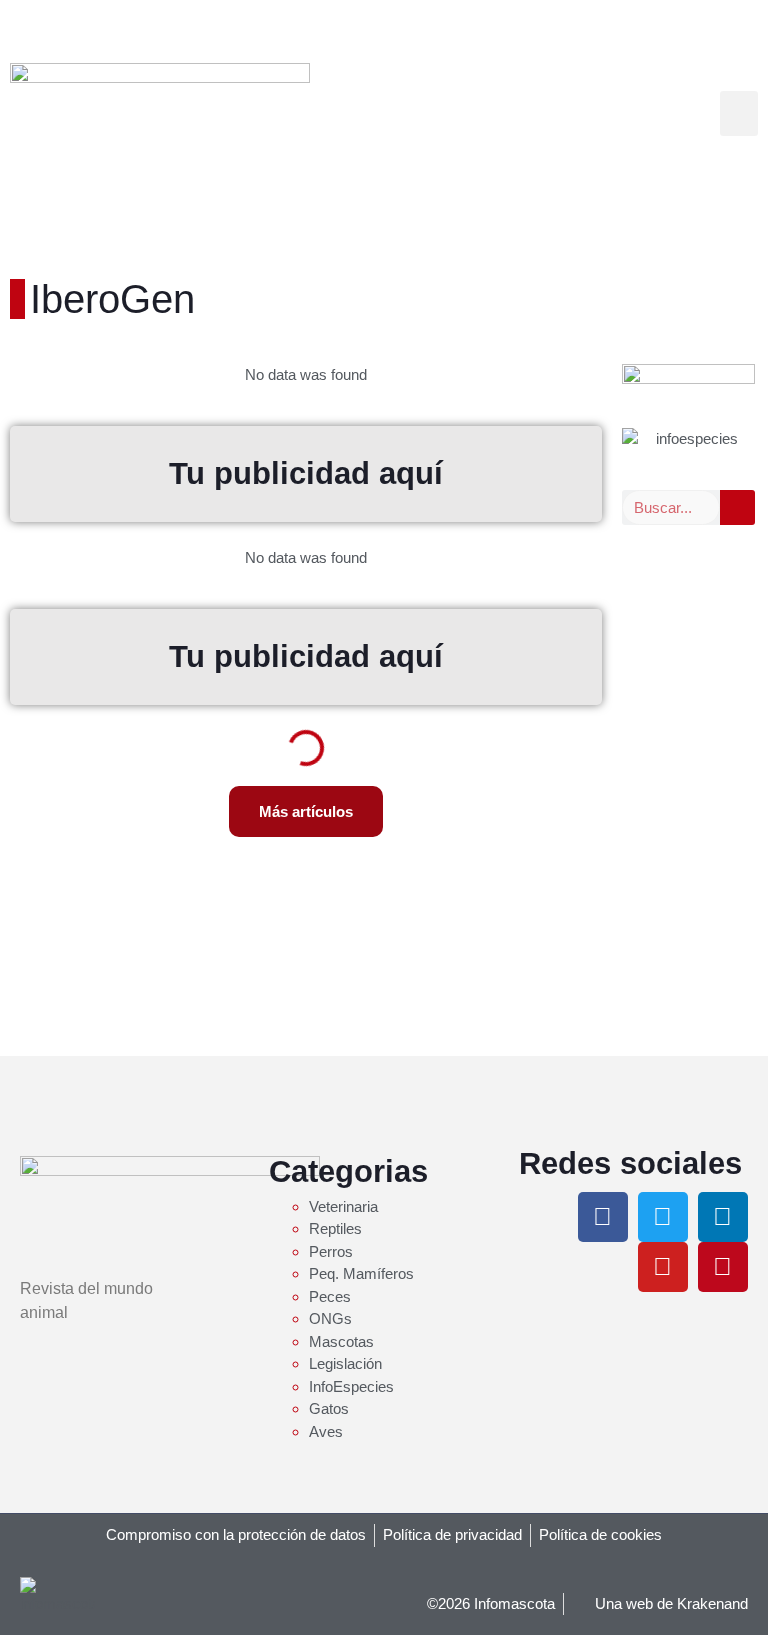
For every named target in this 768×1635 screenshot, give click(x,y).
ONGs (330, 1318)
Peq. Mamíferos (361, 1273)
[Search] (737, 507)
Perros (331, 1251)
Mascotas (341, 1341)
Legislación (345, 1363)
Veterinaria (343, 1206)
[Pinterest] (723, 1267)
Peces (330, 1296)
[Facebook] (603, 1217)
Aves (326, 1431)
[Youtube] (663, 1267)
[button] (739, 113)
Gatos (329, 1408)
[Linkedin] (723, 1217)
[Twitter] (663, 1217)
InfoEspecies (351, 1386)
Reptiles (335, 1228)
